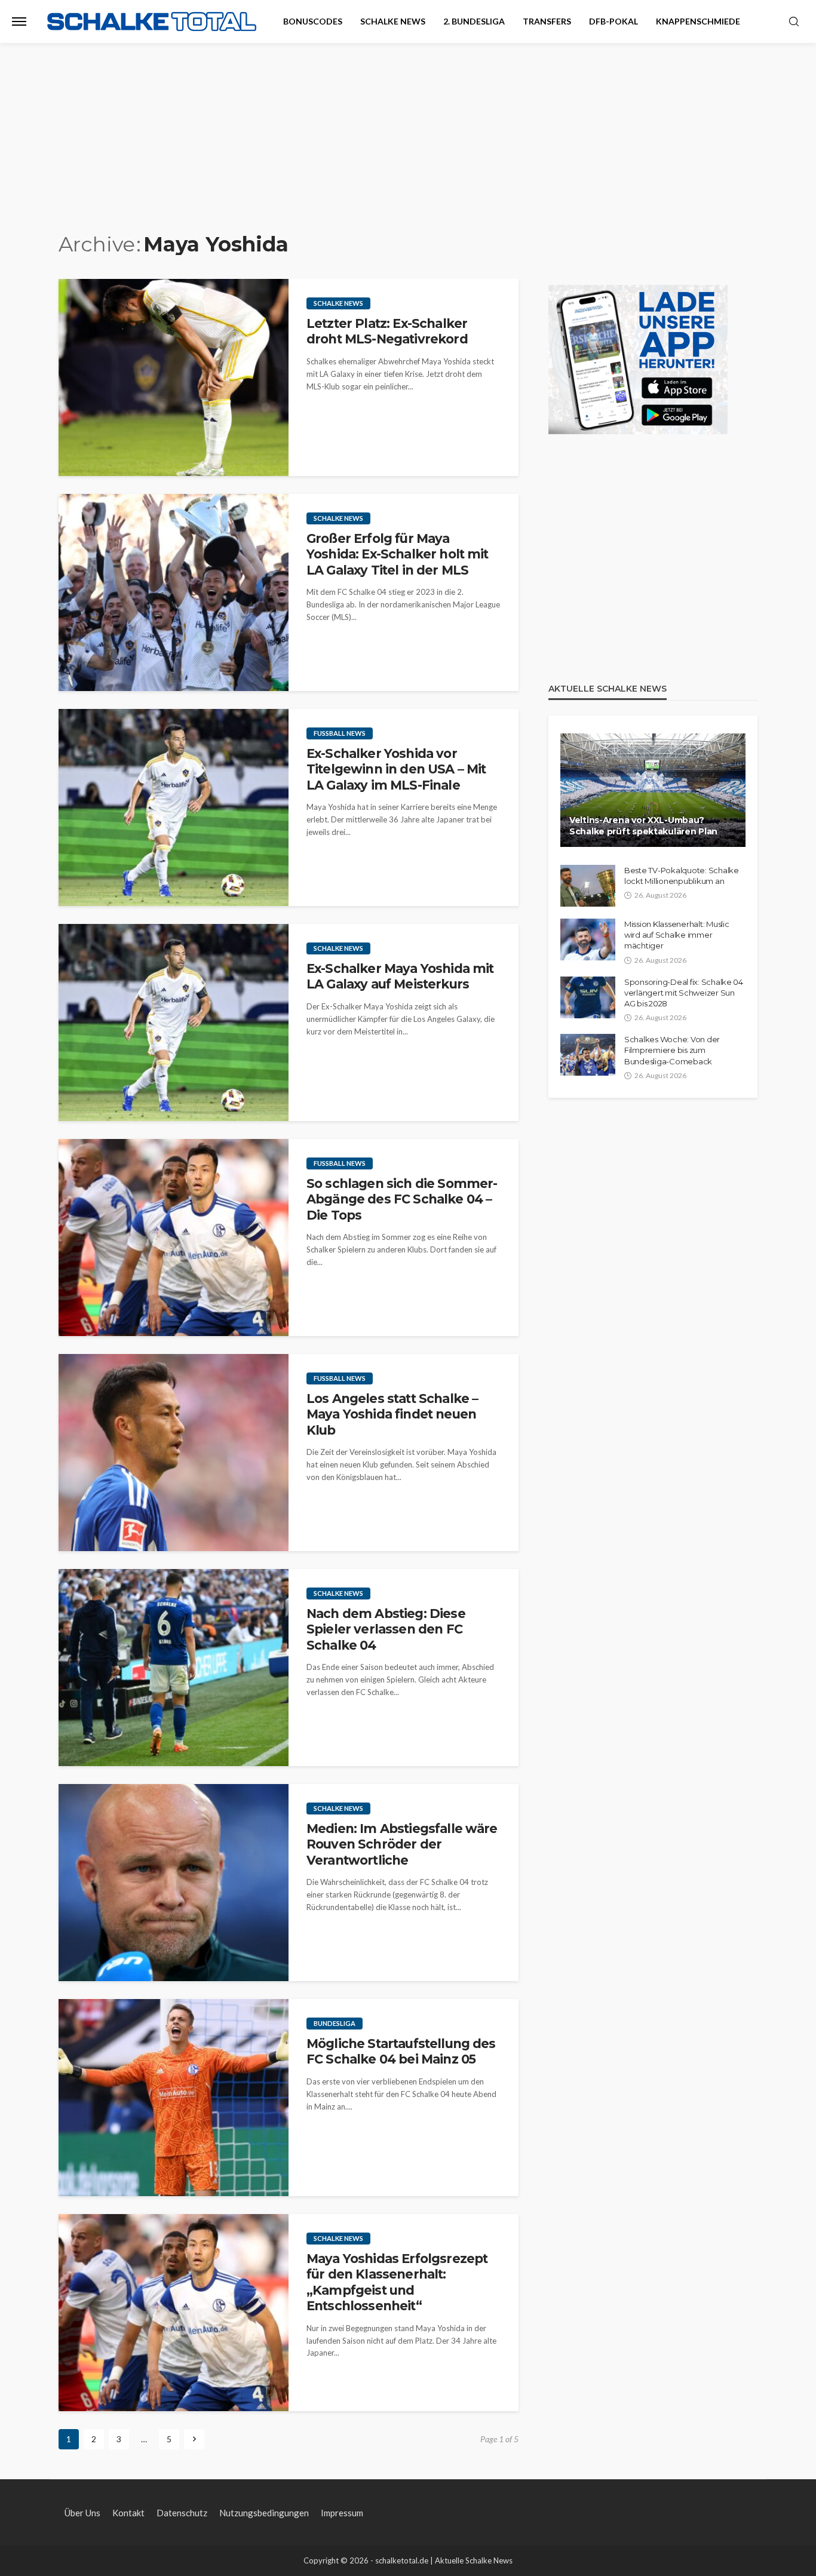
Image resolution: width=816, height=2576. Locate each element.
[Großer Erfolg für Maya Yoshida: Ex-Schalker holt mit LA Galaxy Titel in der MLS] (174, 592)
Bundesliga (335, 2023)
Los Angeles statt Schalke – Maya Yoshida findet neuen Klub (392, 1414)
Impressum (342, 2513)
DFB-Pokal (613, 21)
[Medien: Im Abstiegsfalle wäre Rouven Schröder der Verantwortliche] (174, 1883)
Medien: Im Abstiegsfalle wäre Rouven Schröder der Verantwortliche (402, 1844)
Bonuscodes (313, 21)
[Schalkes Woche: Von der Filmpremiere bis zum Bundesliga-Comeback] (588, 1055)
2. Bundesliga (474, 21)
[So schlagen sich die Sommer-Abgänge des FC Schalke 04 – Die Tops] (174, 1238)
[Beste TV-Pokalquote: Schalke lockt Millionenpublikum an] (588, 886)
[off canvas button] (19, 22)
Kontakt (128, 2513)
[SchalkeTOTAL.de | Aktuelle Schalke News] (152, 22)
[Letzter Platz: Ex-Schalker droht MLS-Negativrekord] (174, 377)
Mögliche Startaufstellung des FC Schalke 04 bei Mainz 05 (401, 2051)
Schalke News (393, 21)
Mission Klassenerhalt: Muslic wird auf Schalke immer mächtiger (677, 935)
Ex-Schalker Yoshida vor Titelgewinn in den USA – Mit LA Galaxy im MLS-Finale (396, 769)
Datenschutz (182, 2513)
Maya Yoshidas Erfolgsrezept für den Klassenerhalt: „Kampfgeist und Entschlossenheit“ (397, 2282)
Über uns (82, 2513)
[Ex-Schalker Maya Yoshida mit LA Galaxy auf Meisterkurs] (174, 1023)
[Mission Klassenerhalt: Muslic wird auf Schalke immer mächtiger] (588, 939)
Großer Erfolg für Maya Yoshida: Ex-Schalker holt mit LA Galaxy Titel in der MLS (398, 554)
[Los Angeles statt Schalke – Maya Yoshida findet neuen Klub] (174, 1453)
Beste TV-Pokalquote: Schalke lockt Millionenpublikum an (682, 876)
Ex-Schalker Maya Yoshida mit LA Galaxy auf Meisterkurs (400, 976)
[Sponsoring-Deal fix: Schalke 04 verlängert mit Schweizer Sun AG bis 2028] (588, 997)
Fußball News (340, 733)
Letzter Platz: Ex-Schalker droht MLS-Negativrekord (387, 331)
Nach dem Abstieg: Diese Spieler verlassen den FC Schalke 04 (386, 1629)
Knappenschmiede (698, 21)
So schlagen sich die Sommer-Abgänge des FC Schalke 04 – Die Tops (402, 1199)
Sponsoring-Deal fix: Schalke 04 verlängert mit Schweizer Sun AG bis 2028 (684, 993)
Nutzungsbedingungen (264, 2513)
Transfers (547, 21)
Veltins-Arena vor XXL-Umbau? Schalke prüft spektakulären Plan (643, 826)
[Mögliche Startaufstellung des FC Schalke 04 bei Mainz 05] (174, 2098)
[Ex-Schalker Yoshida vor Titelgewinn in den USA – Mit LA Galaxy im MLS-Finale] (174, 808)
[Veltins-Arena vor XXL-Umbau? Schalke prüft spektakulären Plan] (653, 790)
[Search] (794, 22)
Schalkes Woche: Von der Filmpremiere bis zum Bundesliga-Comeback (672, 1050)
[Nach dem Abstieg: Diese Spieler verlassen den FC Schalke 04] (174, 1668)
